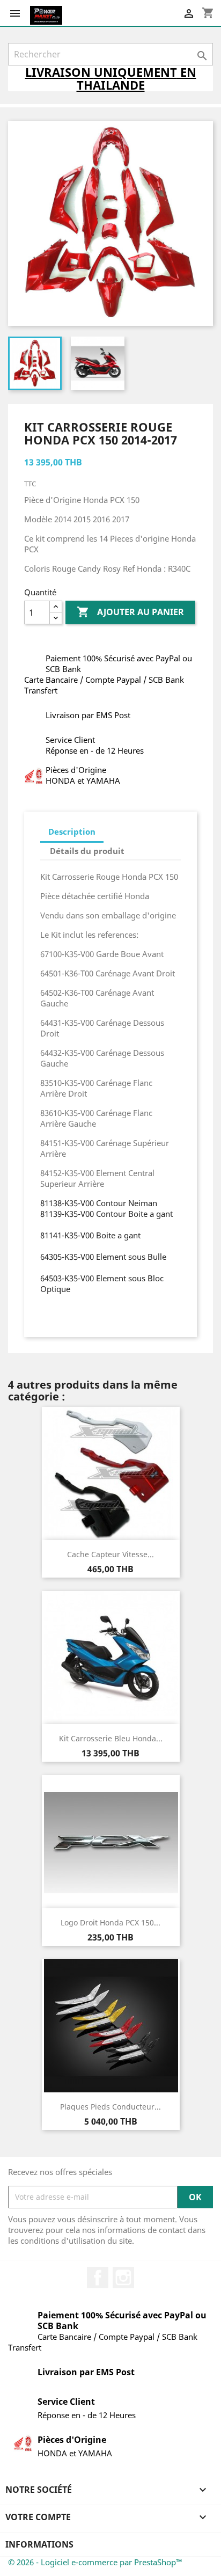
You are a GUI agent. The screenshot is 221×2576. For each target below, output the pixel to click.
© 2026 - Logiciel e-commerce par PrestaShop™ (95, 2562)
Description (72, 831)
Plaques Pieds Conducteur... (110, 2107)
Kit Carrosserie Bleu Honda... (111, 1738)
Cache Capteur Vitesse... (110, 1554)
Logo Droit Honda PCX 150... (110, 1922)
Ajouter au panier (130, 612)
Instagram (123, 2278)
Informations (39, 2544)
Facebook (98, 2278)
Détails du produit (87, 851)
